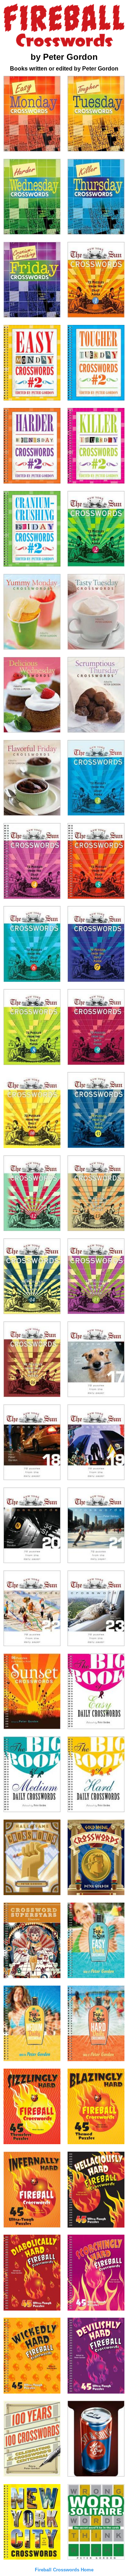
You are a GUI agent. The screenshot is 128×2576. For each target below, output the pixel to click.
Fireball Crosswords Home (64, 2570)
